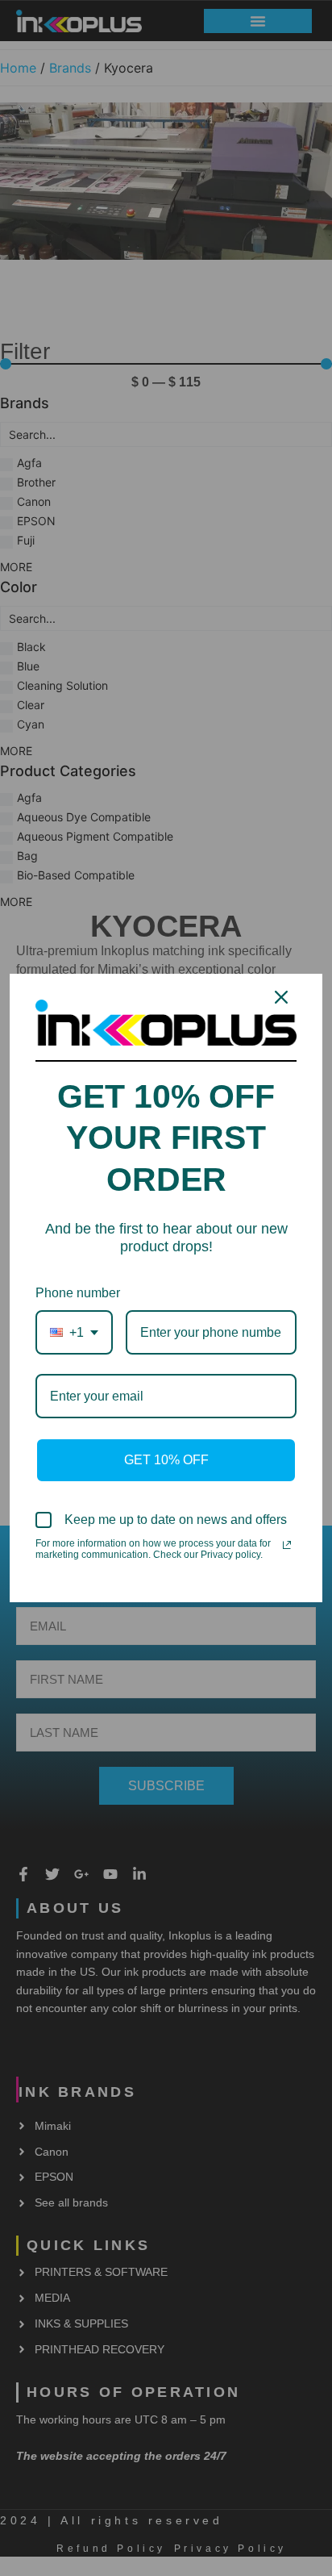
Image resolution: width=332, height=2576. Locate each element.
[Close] (281, 997)
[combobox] (74, 1332)
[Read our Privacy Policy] (287, 1545)
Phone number (78, 1293)
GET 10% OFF (166, 1460)
